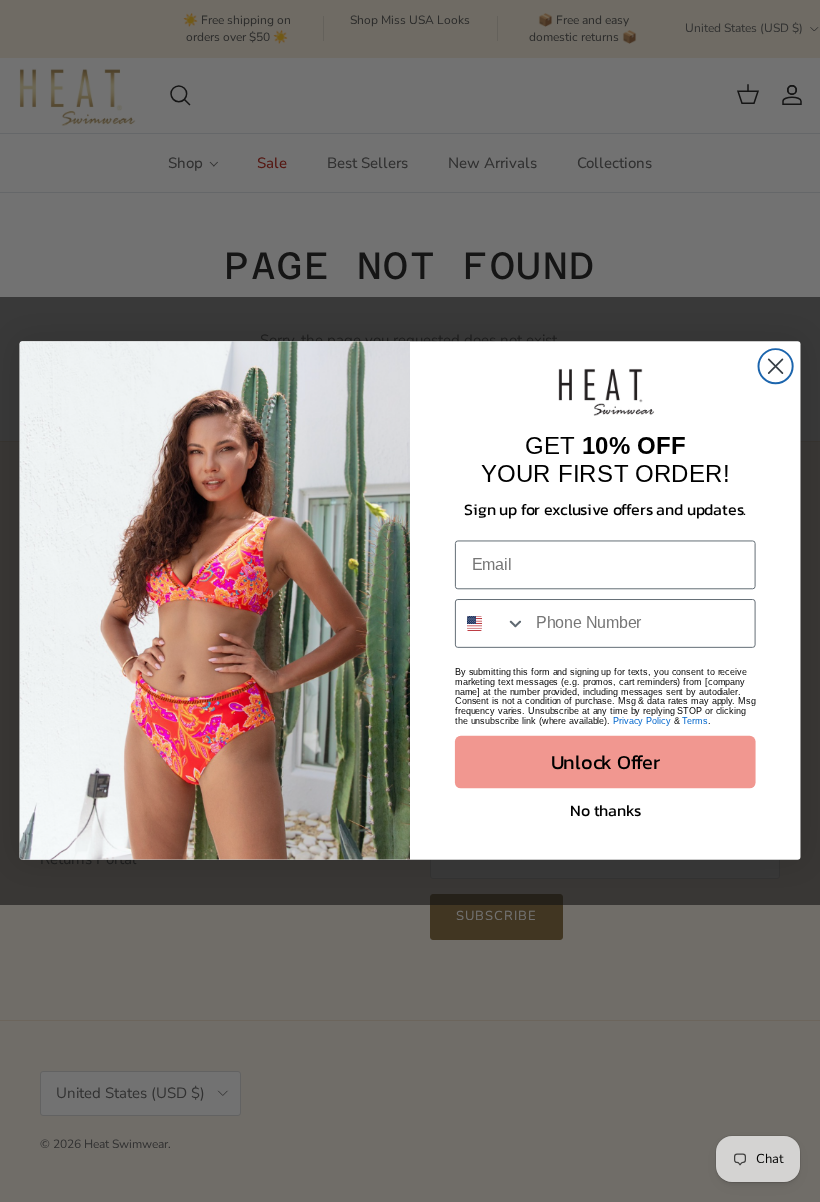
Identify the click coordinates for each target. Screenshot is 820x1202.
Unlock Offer (605, 762)
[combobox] (491, 624)
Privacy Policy (642, 722)
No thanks (605, 810)
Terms (694, 722)
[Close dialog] (776, 367)
